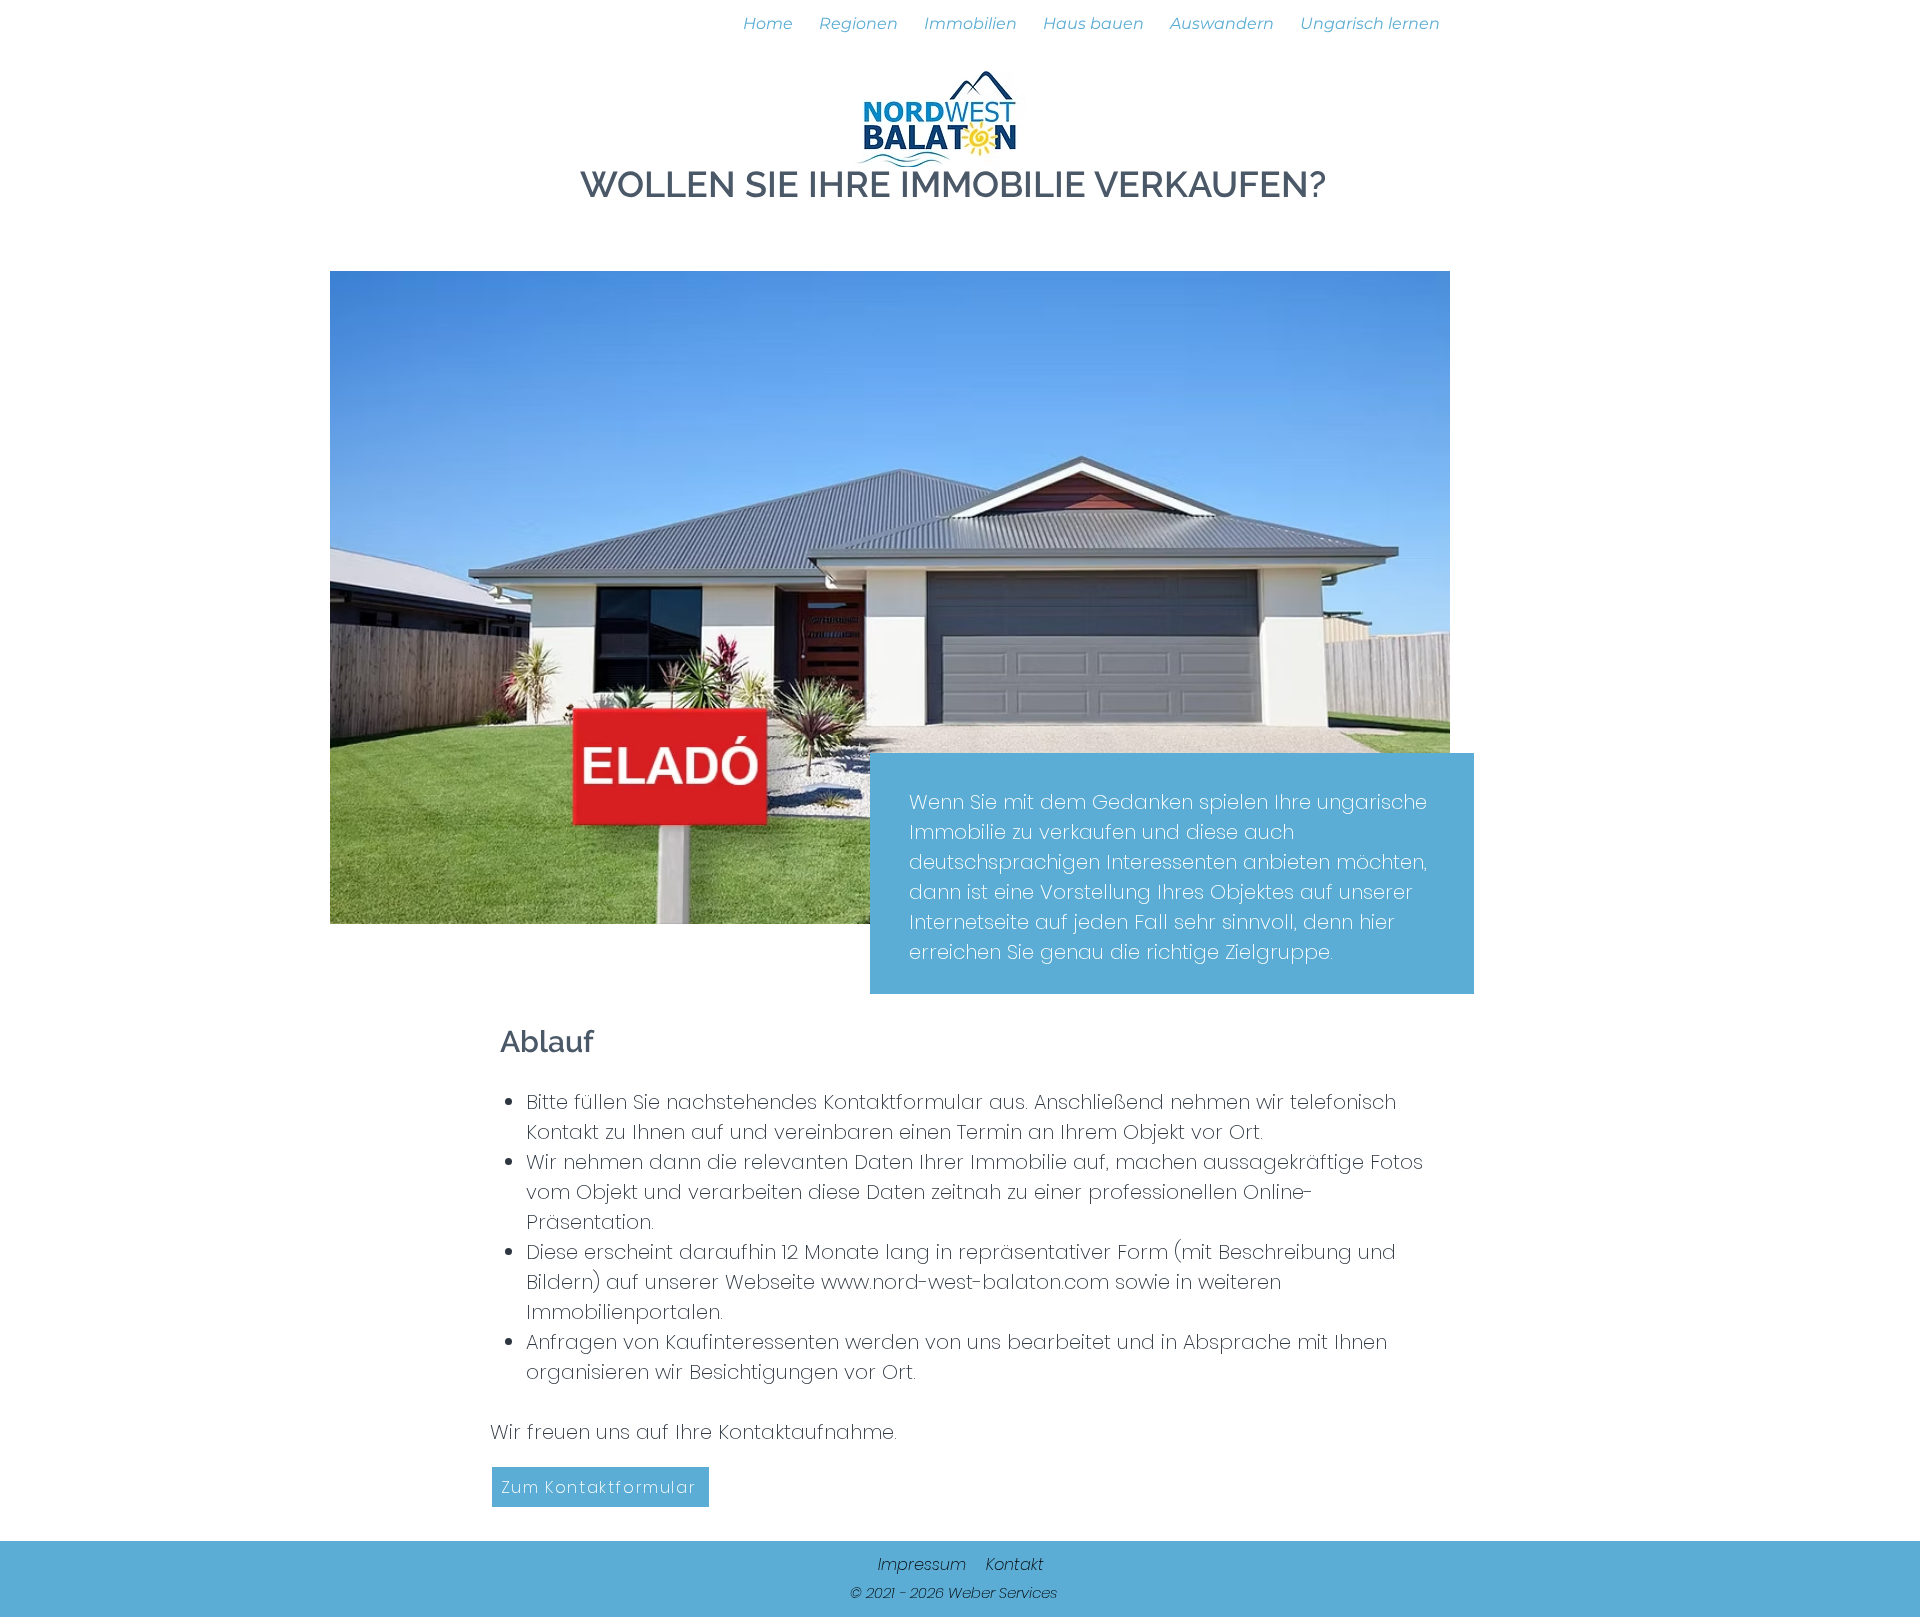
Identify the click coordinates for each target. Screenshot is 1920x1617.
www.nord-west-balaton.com (965, 1282)
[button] (858, 15)
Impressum (922, 1564)
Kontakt (1015, 1564)
